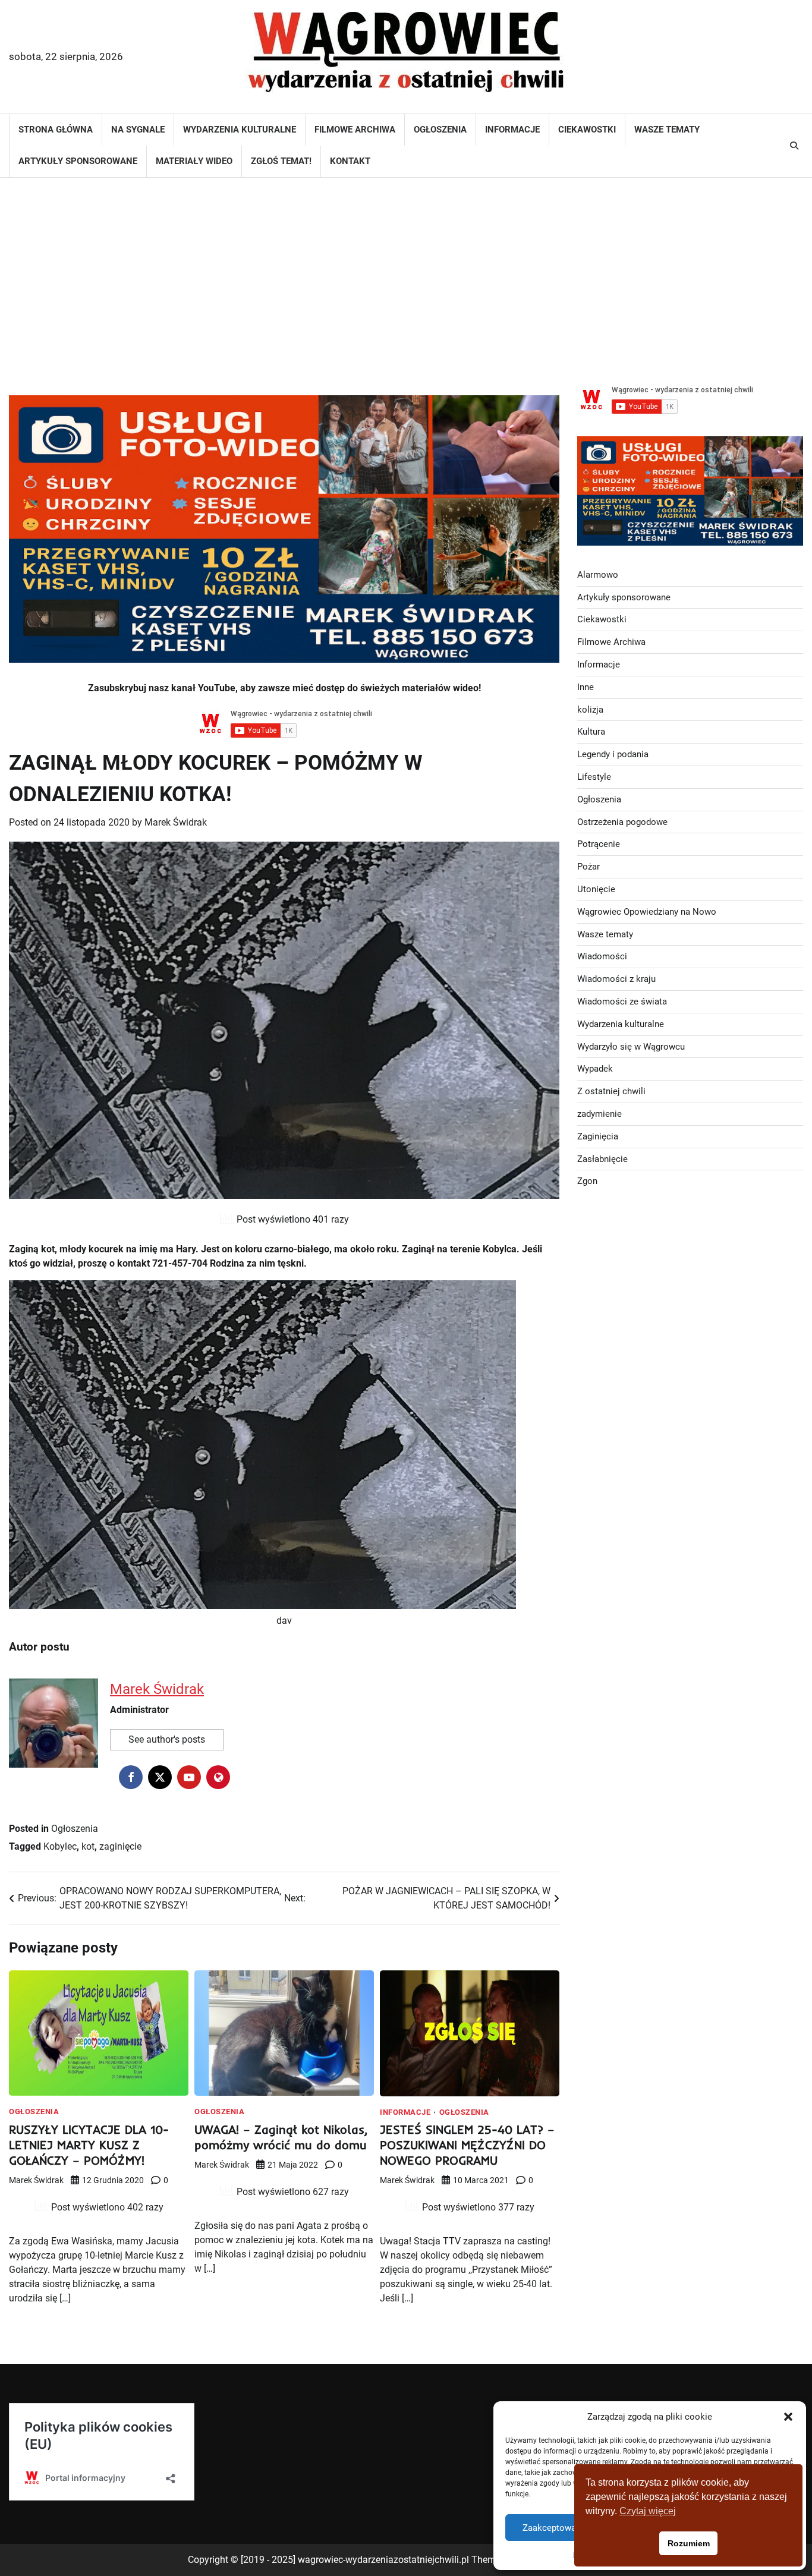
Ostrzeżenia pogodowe (622, 821)
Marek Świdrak (176, 822)
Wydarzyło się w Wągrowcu (631, 1046)
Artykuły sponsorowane (78, 161)
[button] (788, 2417)
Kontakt (350, 161)
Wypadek (595, 1069)
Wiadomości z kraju (616, 979)
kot (88, 1846)
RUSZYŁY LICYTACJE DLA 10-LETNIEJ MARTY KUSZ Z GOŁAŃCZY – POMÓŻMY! (89, 2145)
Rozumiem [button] (689, 2543)
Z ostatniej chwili (611, 1091)
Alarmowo (598, 574)
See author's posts (167, 1739)
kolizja (590, 709)
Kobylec (60, 1846)
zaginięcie (120, 1846)
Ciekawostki (587, 130)
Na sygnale (138, 130)
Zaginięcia (598, 1136)
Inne (586, 686)
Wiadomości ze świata (622, 1001)
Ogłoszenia (440, 130)
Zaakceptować (552, 2528)
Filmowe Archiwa (355, 130)
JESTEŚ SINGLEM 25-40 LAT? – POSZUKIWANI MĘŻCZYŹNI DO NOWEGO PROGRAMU (467, 2145)
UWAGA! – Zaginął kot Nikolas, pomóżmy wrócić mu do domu (281, 2137)
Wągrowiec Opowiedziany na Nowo (647, 911)
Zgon (587, 1181)
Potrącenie (599, 844)
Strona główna (56, 130)
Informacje (512, 130)
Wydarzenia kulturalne (240, 130)
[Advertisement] (406, 273)
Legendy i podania (613, 754)
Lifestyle (594, 777)
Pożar (588, 867)
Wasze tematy (667, 130)
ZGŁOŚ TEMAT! (281, 161)
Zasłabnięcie (602, 1158)
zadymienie (599, 1113)
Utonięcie (596, 889)
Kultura (591, 732)
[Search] (794, 146)
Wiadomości (602, 956)
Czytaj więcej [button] (648, 2511)
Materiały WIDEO (194, 161)
